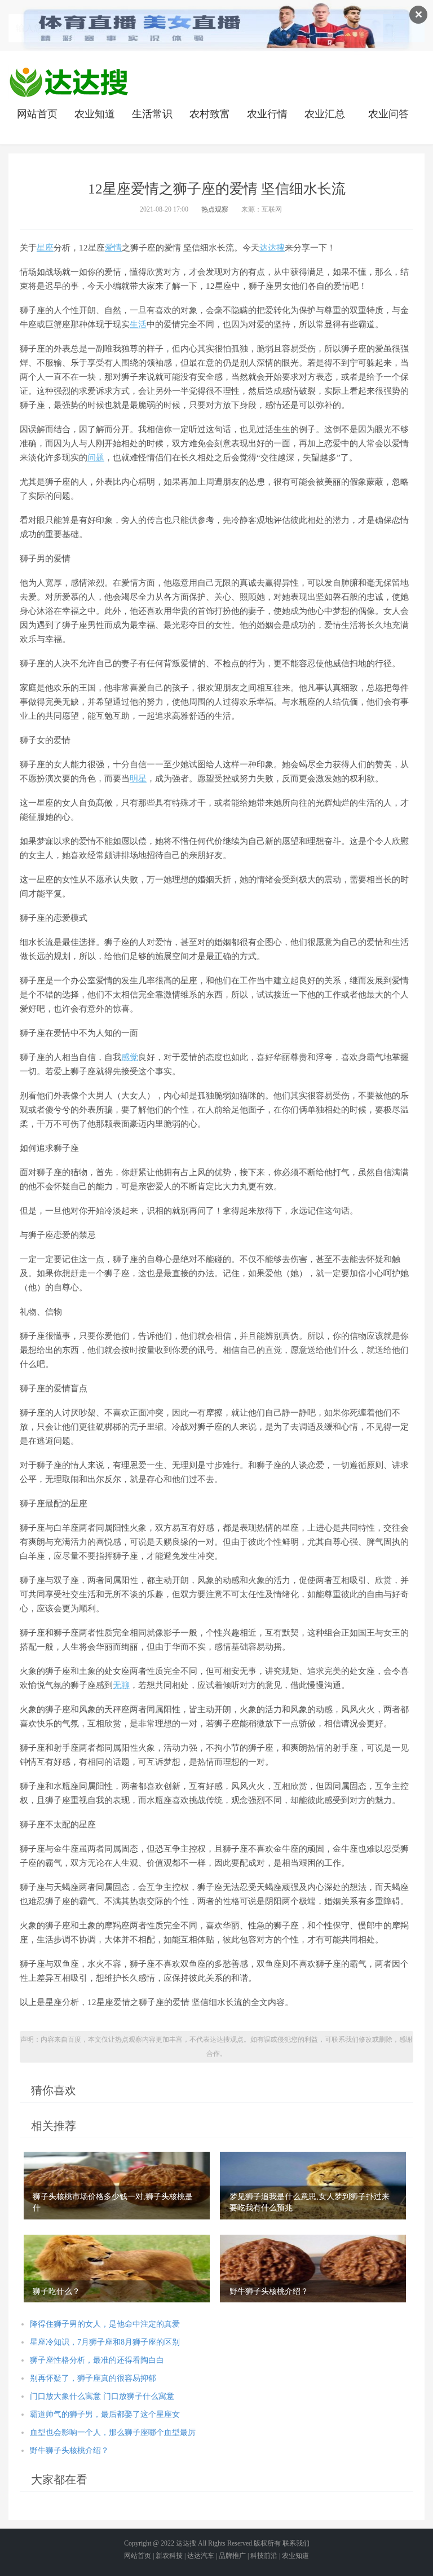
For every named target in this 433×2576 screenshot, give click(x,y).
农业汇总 (325, 114)
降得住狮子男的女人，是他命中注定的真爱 (105, 2324)
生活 (138, 324)
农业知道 (95, 114)
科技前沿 (264, 2556)
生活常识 (152, 114)
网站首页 (37, 114)
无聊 (121, 1685)
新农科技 (169, 2556)
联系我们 (296, 2543)
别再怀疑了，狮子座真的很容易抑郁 (93, 2378)
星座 (45, 248)
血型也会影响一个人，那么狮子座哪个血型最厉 (113, 2432)
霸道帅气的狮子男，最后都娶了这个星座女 (105, 2414)
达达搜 (272, 248)
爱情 (113, 248)
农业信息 (69, 82)
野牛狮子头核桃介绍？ (69, 2450)
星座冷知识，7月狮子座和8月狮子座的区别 (105, 2342)
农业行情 (267, 114)
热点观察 (215, 209)
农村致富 (210, 114)
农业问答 (388, 114)
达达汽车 (201, 2556)
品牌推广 (232, 2556)
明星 (138, 779)
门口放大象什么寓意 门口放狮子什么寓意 (102, 2396)
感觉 (130, 1057)
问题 (96, 458)
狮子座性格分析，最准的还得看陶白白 (97, 2360)
